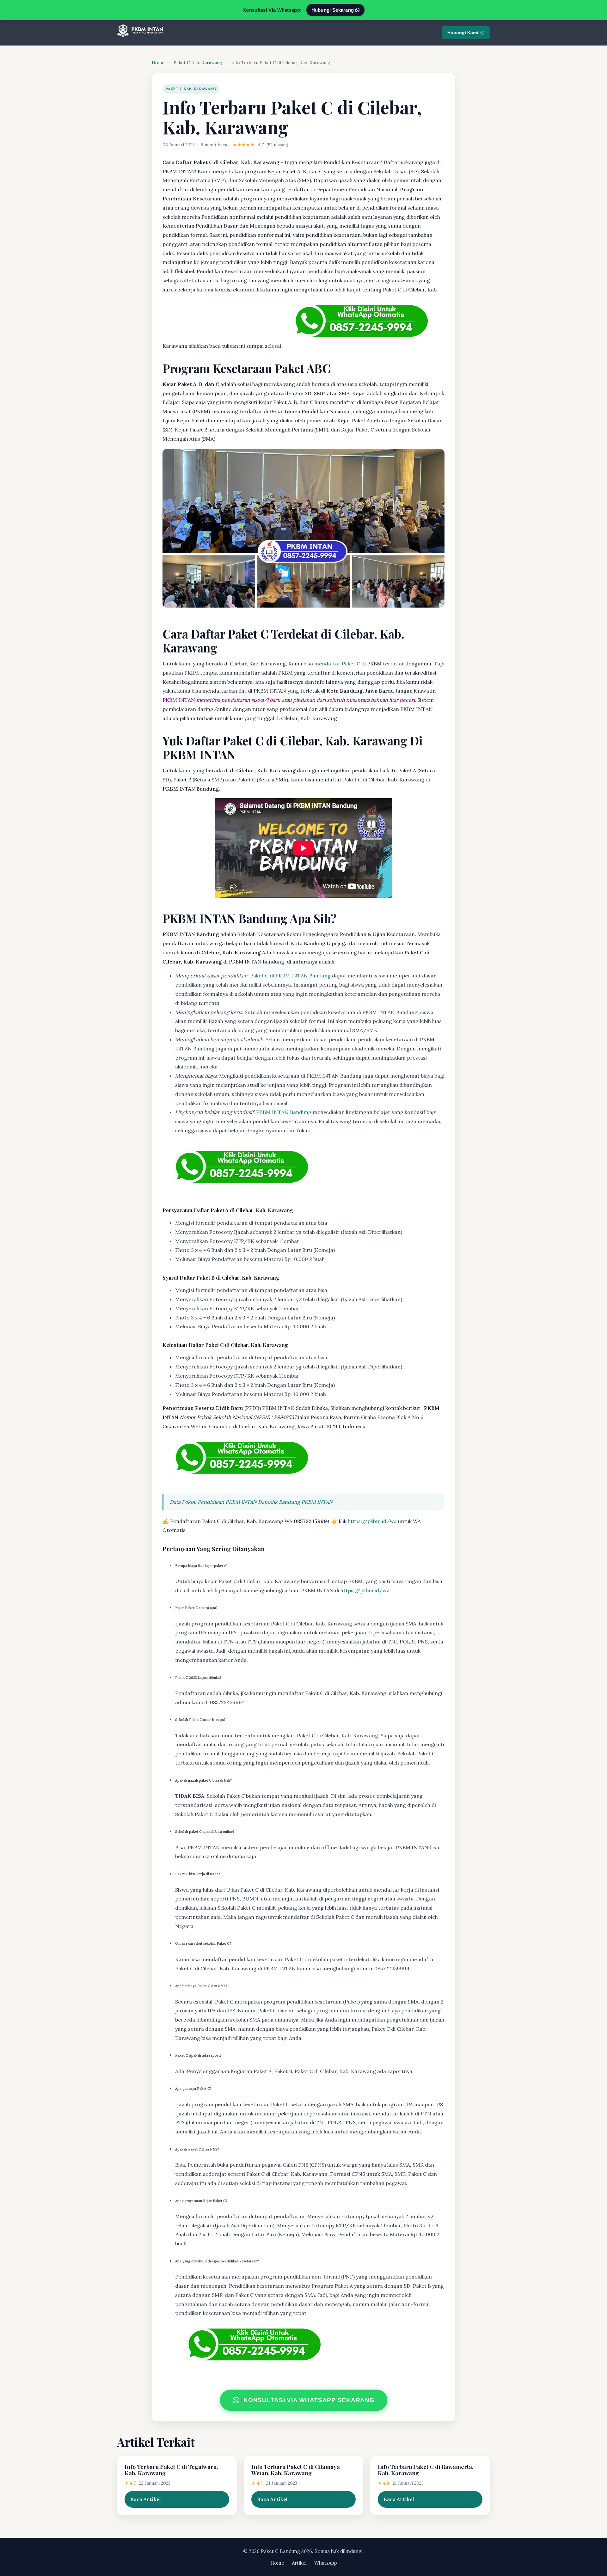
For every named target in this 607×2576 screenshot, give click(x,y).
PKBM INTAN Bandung (284, 1112)
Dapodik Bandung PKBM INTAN (295, 1502)
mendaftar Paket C (337, 664)
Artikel (299, 2563)
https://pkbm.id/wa (372, 1521)
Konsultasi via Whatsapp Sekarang (309, 2400)
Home (158, 63)
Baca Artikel (146, 2499)
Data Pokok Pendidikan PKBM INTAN (213, 1502)
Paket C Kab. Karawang (198, 63)
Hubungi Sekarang (333, 10)
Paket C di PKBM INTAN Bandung (290, 976)
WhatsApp (326, 2563)
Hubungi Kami (463, 33)
